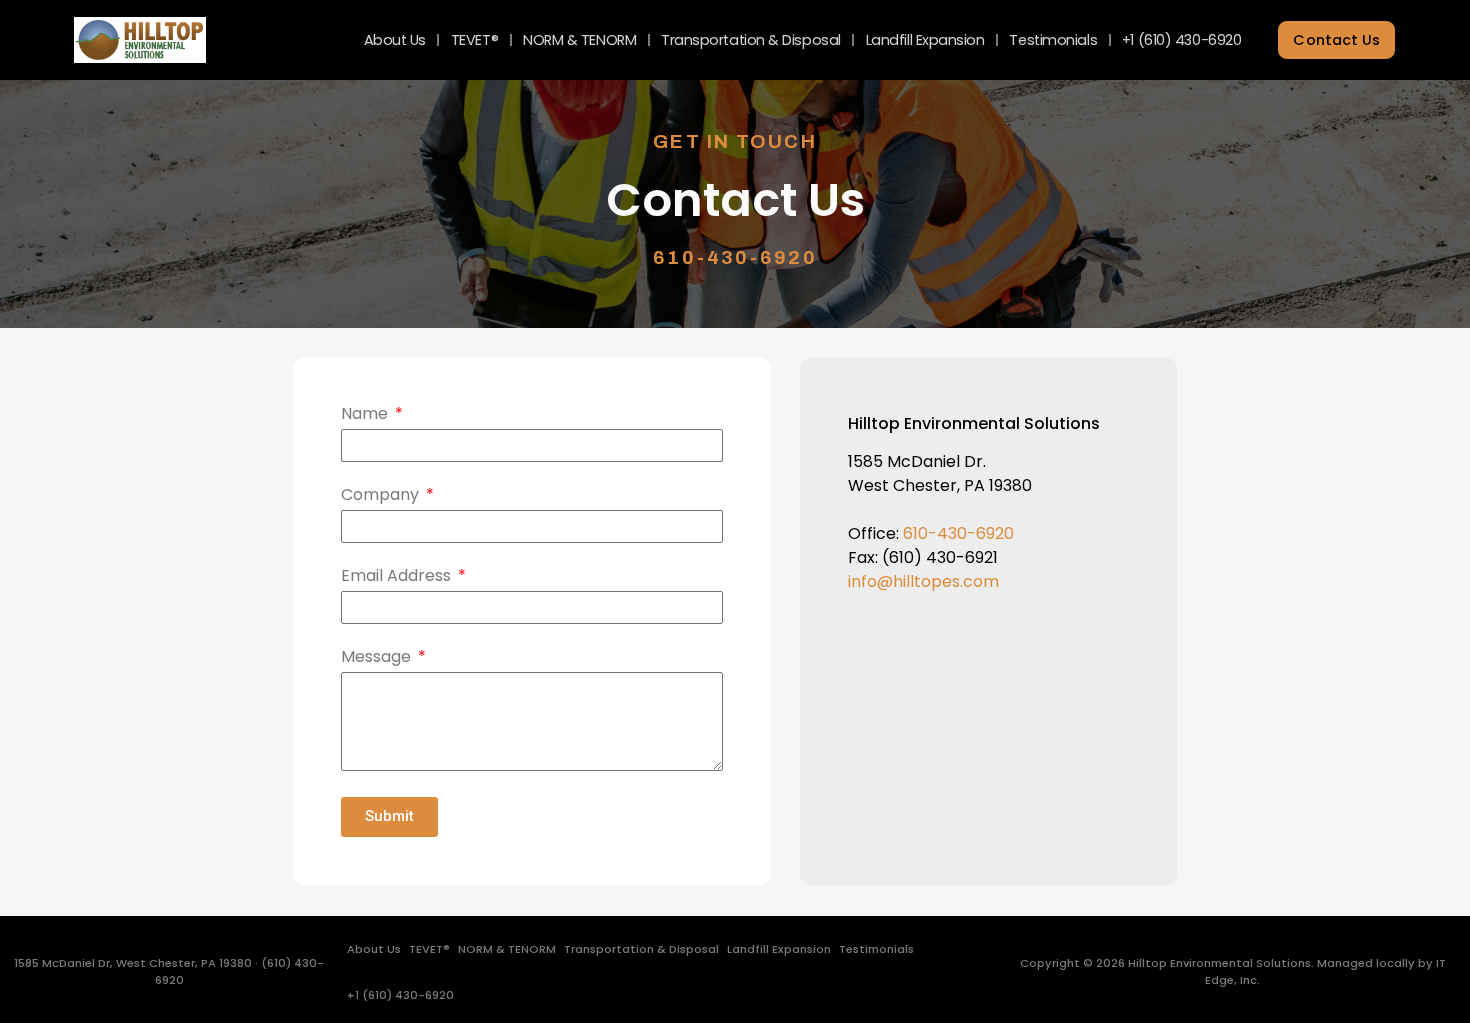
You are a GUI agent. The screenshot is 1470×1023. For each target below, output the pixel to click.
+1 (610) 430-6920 (1181, 40)
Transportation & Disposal (751, 40)
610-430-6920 (734, 257)
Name (366, 415)
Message (378, 658)
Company (382, 496)
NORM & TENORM (579, 40)
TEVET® (474, 40)
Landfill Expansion (925, 40)
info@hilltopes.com (923, 581)
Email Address (398, 577)
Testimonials (1053, 40)
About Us (395, 40)
